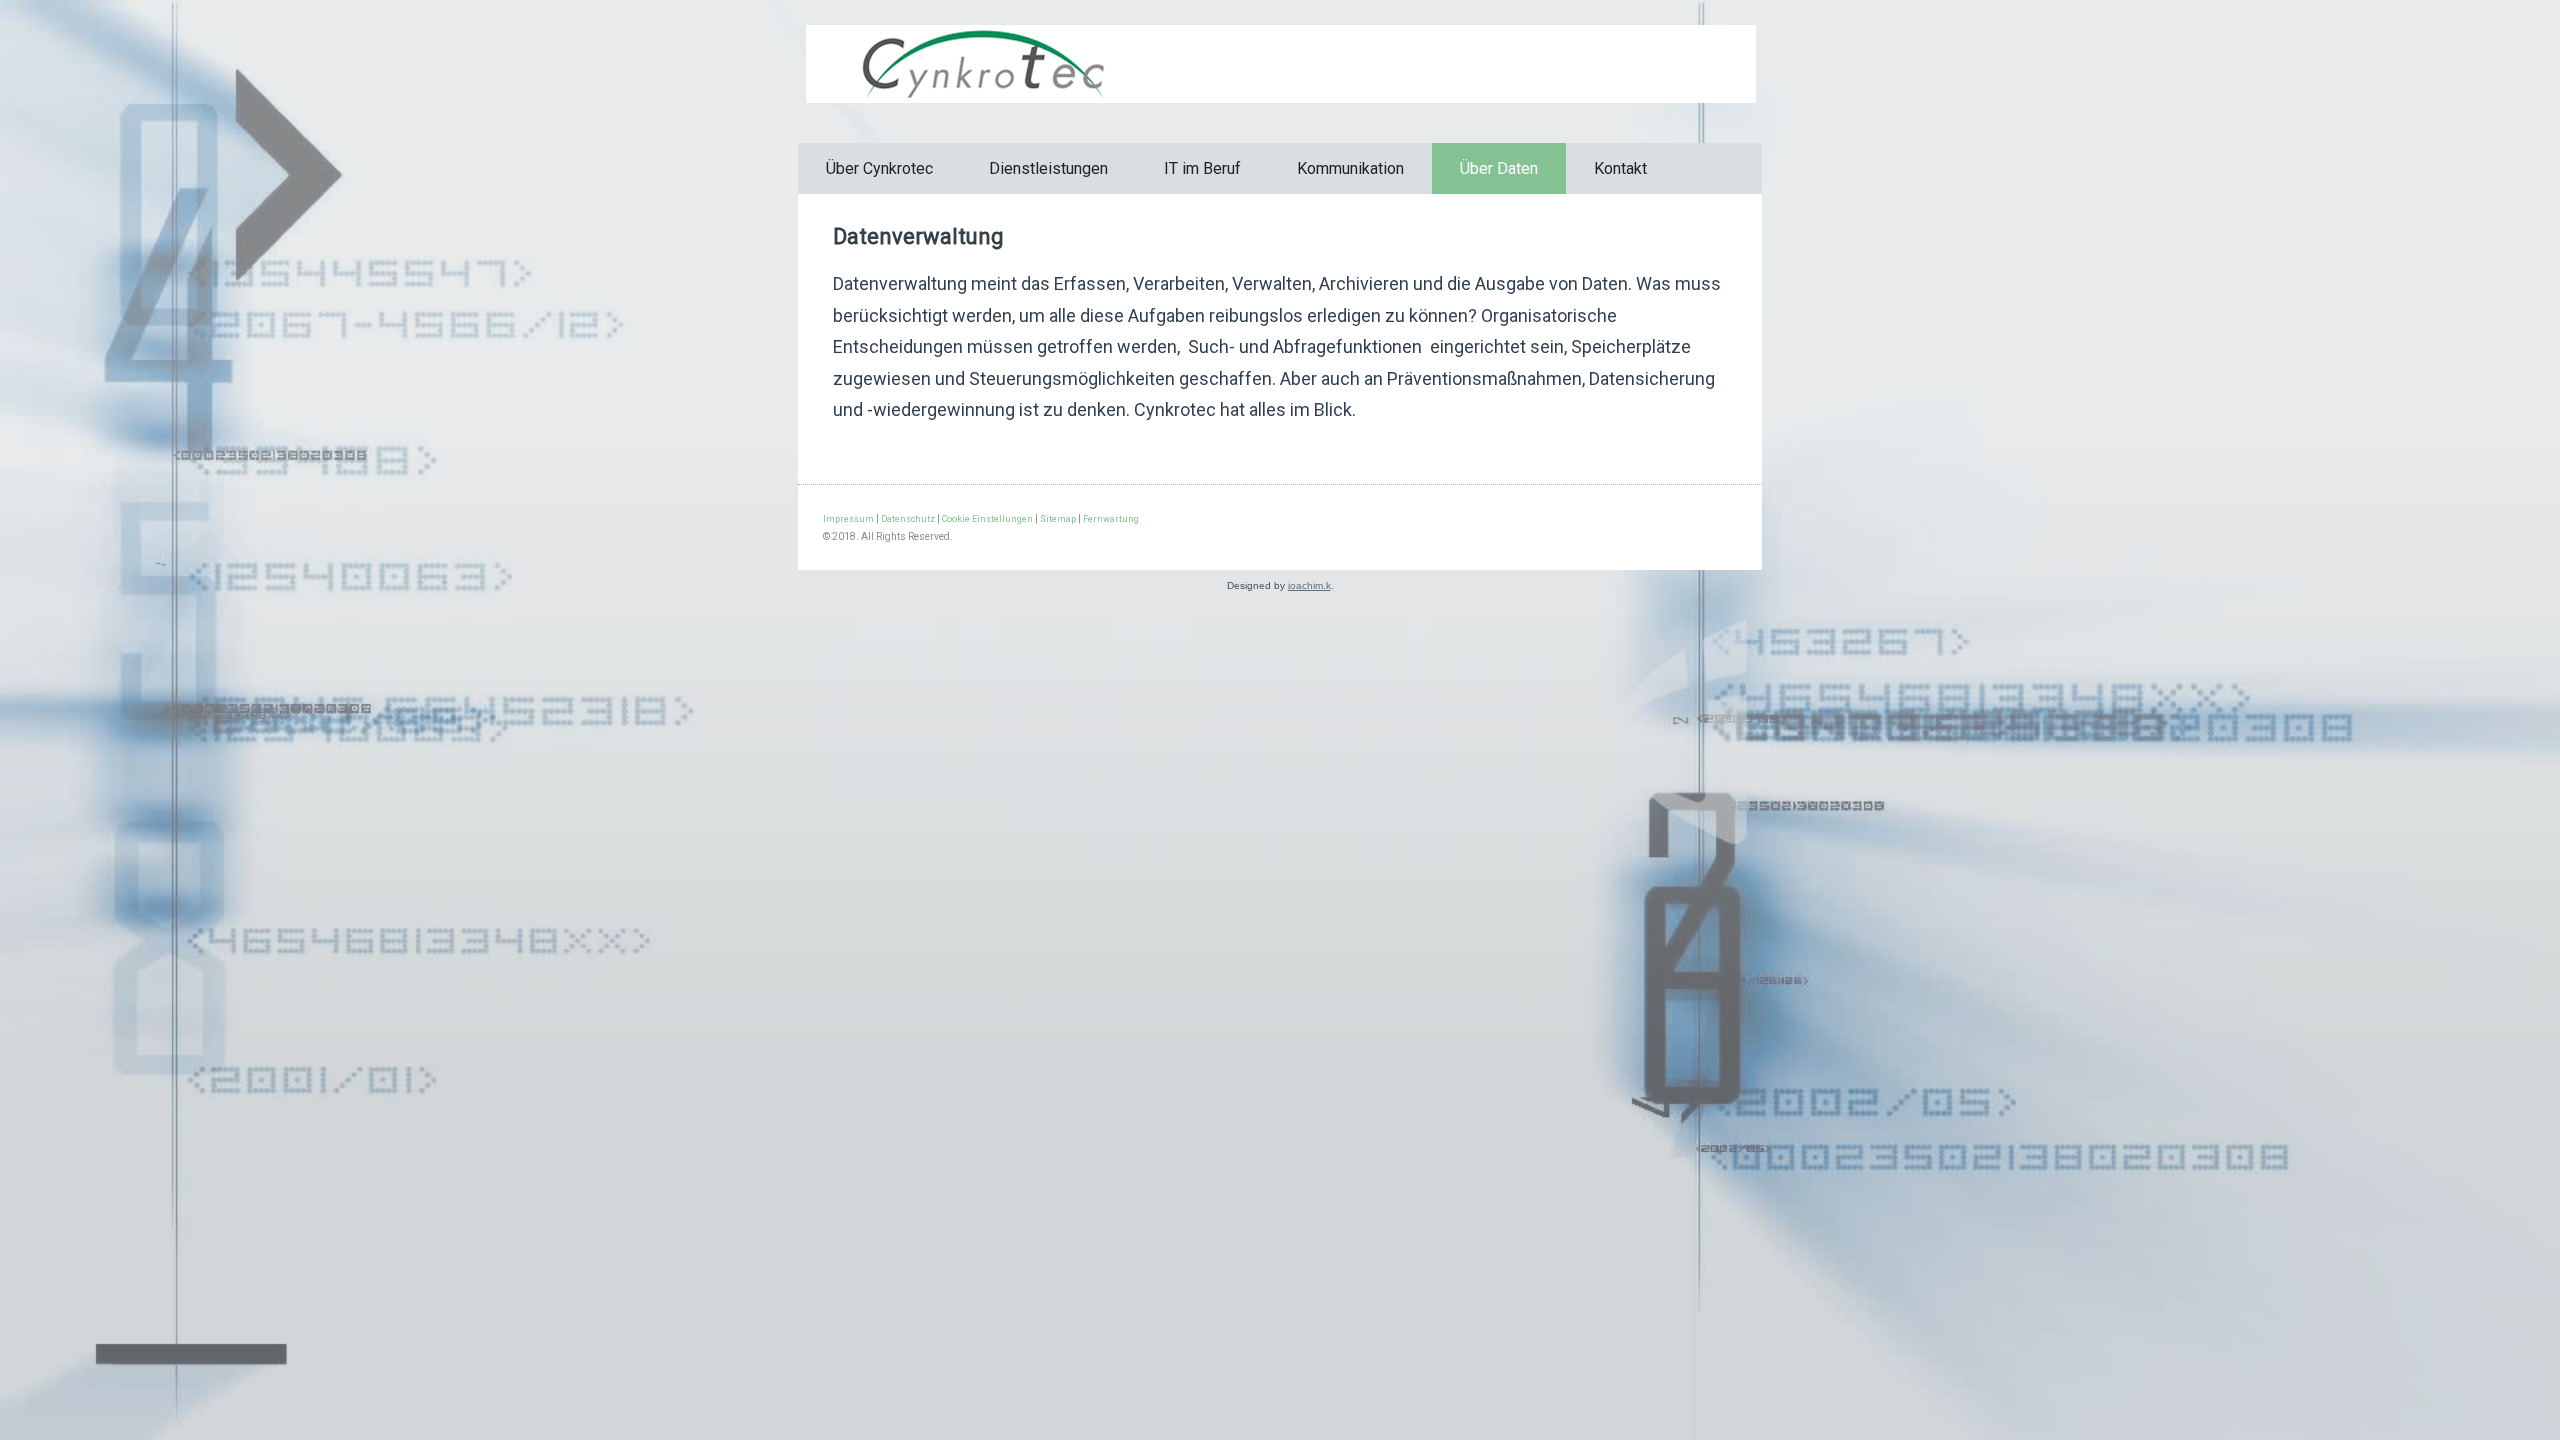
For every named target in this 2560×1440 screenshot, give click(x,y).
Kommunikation (1350, 168)
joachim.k (1309, 585)
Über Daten (1499, 168)
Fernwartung (1111, 519)
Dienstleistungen (1048, 168)
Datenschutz (908, 519)
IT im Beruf (1202, 168)
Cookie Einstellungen (987, 519)
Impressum (848, 519)
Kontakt (1620, 168)
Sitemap (1058, 519)
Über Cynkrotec (879, 168)
